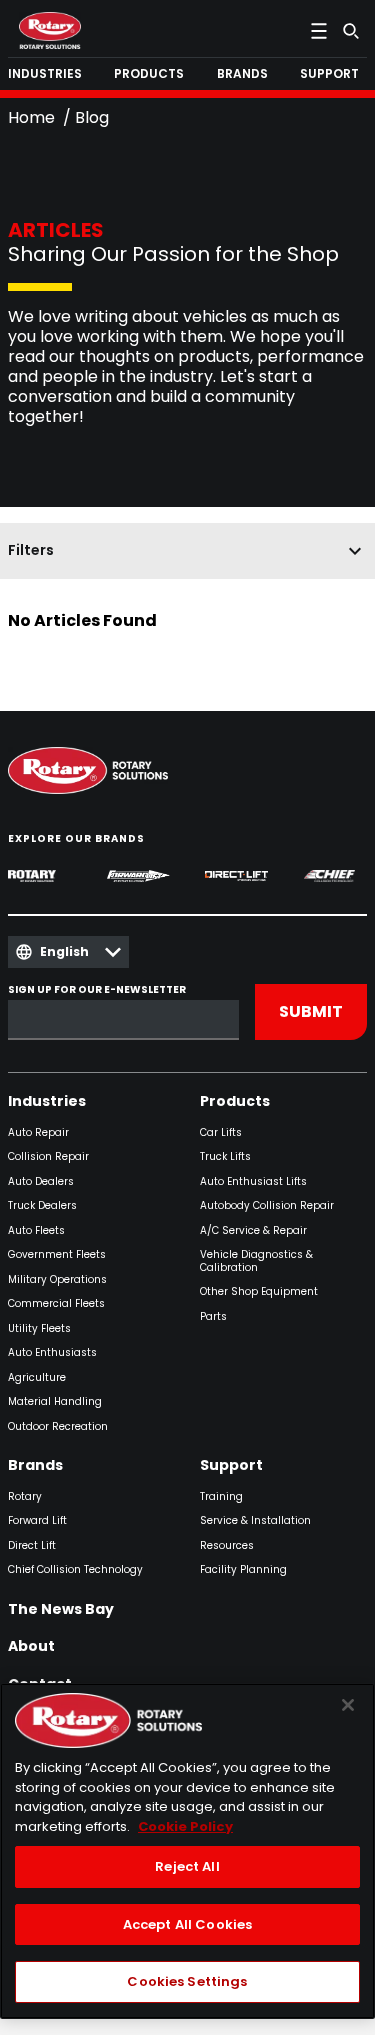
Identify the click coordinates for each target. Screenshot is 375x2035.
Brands (35, 1466)
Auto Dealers (41, 1182)
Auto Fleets (36, 1231)
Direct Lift (32, 1546)
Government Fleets (57, 1255)
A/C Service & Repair (253, 1231)
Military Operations (57, 1280)
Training (221, 1497)
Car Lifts (221, 1133)
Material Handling (55, 1402)
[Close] (348, 1705)
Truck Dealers (42, 1206)
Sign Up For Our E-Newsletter (97, 990)
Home (31, 117)
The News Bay (61, 1610)
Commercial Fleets (56, 1304)
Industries (47, 1102)
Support (231, 1466)
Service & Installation (255, 1521)
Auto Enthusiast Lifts (253, 1182)
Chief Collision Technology (75, 1570)
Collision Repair (48, 1157)
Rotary (25, 1497)
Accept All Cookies (187, 1924)
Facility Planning (243, 1570)
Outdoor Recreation (58, 1427)
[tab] (49, 74)
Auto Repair (38, 1133)
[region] (187, 1851)
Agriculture (37, 1378)
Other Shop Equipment (259, 1292)
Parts (213, 1317)
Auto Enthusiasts (52, 1353)
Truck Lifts (225, 1157)
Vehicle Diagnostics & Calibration (256, 1261)
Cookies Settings (187, 1981)
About (31, 1647)
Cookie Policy (185, 1826)
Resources (227, 1546)
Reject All (187, 1866)
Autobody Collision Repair (267, 1206)
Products (235, 1102)
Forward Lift (37, 1521)
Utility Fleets (39, 1329)
